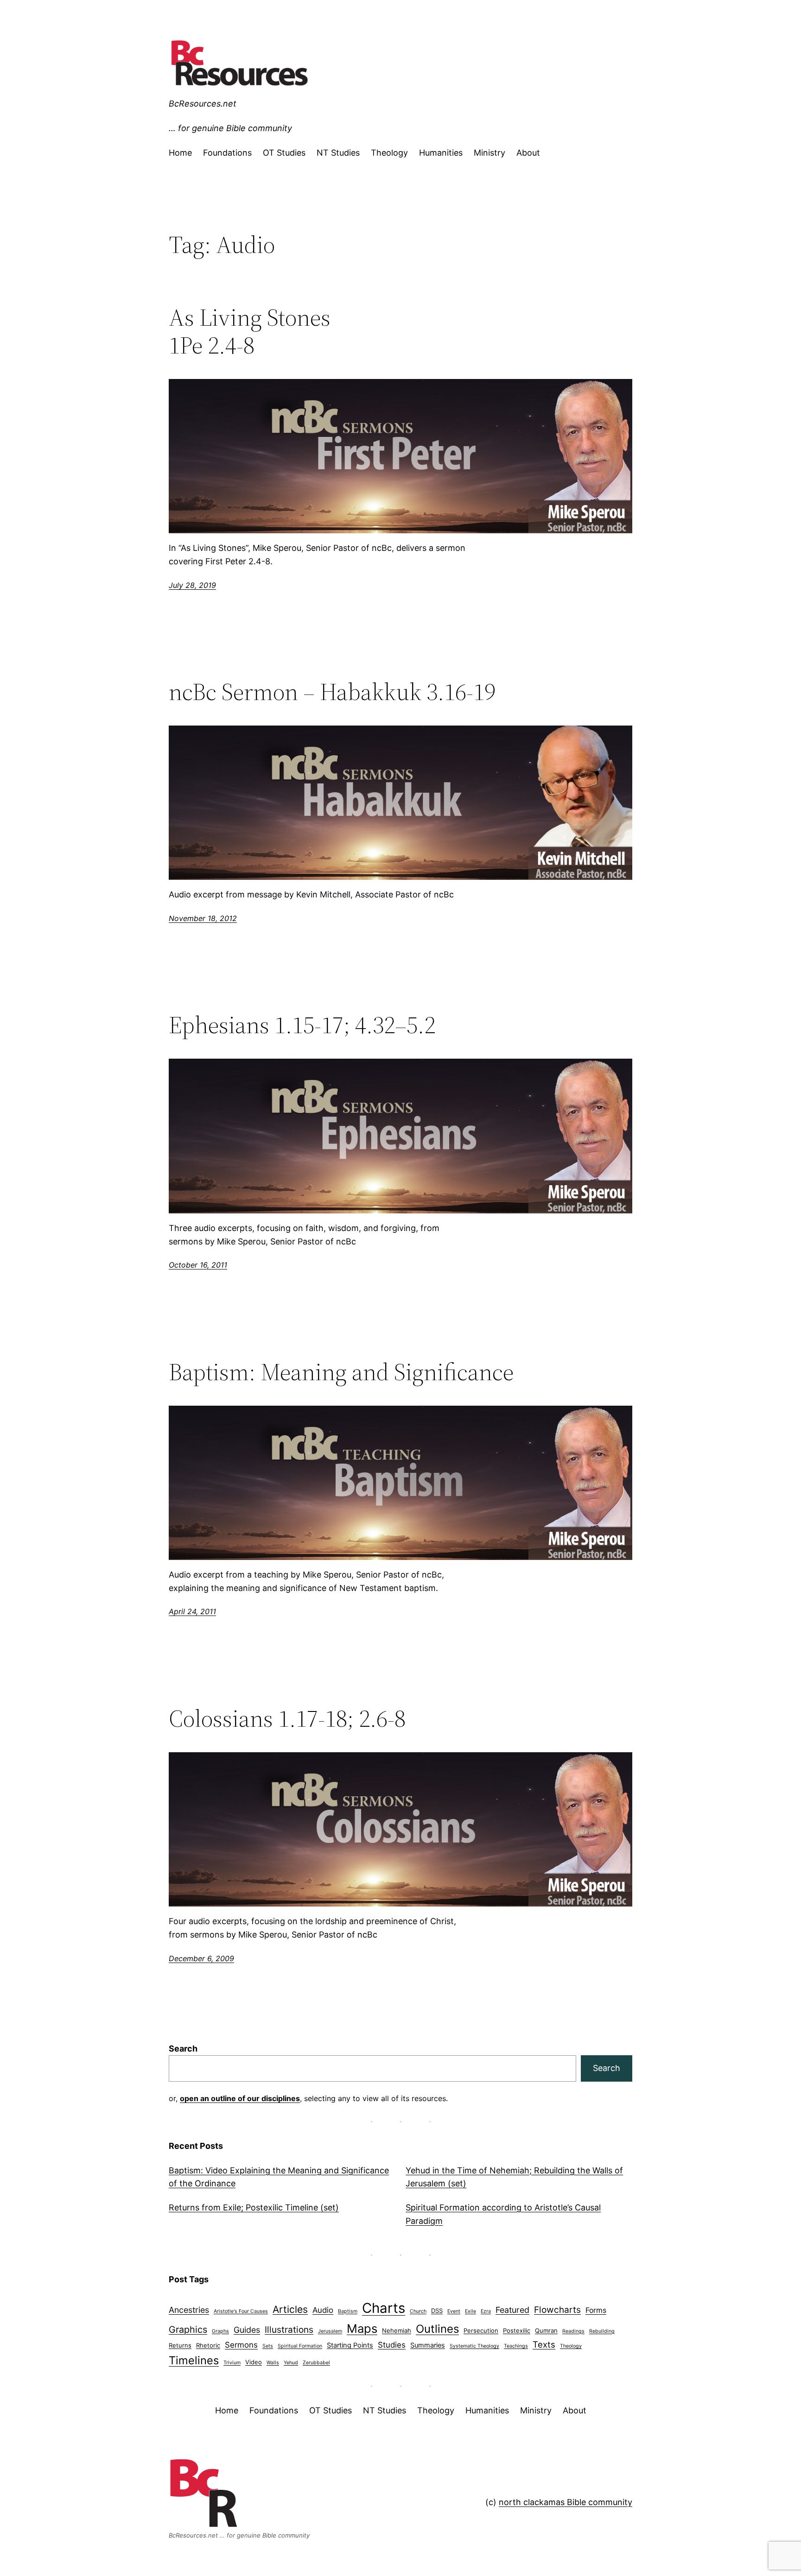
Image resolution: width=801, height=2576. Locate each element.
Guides (247, 2330)
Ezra (486, 2311)
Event (454, 2311)
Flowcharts (557, 2310)
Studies (392, 2345)
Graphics (188, 2330)
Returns (180, 2345)
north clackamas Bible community (566, 2502)
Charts (384, 2308)
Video (254, 2362)
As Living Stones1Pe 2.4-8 (250, 331)
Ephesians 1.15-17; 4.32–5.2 (302, 1025)
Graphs (220, 2331)
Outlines (437, 2329)
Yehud (291, 2363)
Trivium (232, 2363)
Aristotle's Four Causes (241, 2311)
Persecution (481, 2330)
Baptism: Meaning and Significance (341, 1372)
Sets (268, 2346)
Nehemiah (397, 2330)
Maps (362, 2328)
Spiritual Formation (300, 2346)
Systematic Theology (474, 2346)
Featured (512, 2310)
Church (418, 2311)
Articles (290, 2309)
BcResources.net (203, 104)
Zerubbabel (316, 2363)
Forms (596, 2310)
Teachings (516, 2346)
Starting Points (350, 2345)
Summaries (428, 2345)
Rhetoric (208, 2345)
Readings (573, 2331)
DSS (437, 2311)
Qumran (546, 2330)
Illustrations (289, 2330)
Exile (470, 2311)
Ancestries (189, 2310)
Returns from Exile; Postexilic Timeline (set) (254, 2207)
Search (183, 2049)
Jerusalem (330, 2331)
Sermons (241, 2345)
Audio (323, 2310)
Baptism (348, 2311)
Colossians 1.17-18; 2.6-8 (287, 1718)
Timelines (194, 2360)
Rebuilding (602, 2331)
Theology (571, 2346)
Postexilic (517, 2330)
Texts (544, 2344)
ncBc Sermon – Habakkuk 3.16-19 (332, 692)
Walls (273, 2363)
